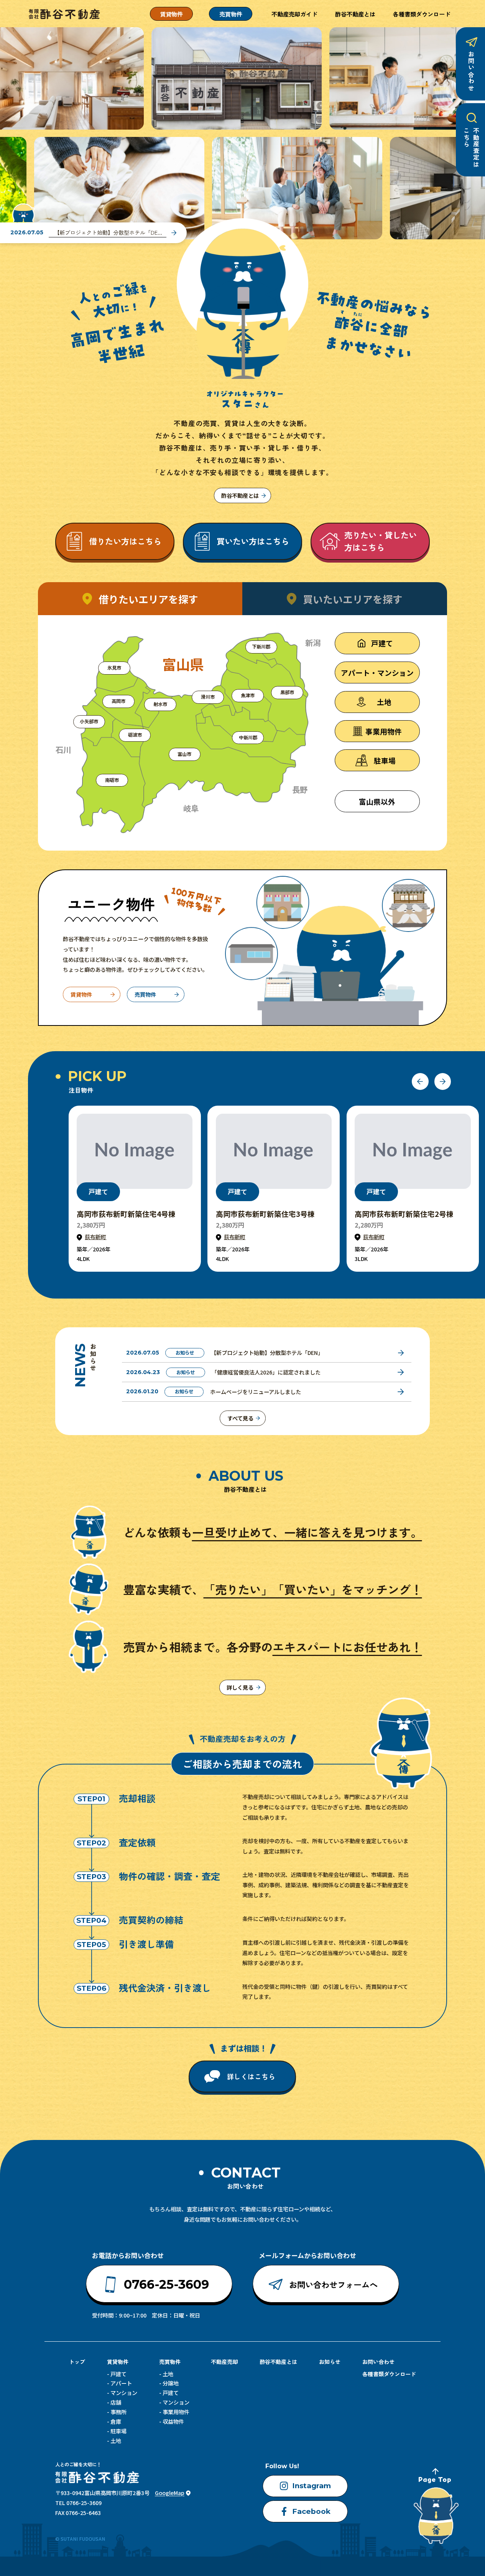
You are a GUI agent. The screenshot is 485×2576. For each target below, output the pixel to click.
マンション (124, 2393)
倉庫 (116, 2421)
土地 (116, 2441)
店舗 (116, 2402)
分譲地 (171, 2383)
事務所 (118, 2412)
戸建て (118, 2374)
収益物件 (173, 2421)
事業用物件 (176, 2412)
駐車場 (118, 2431)
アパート (121, 2383)
